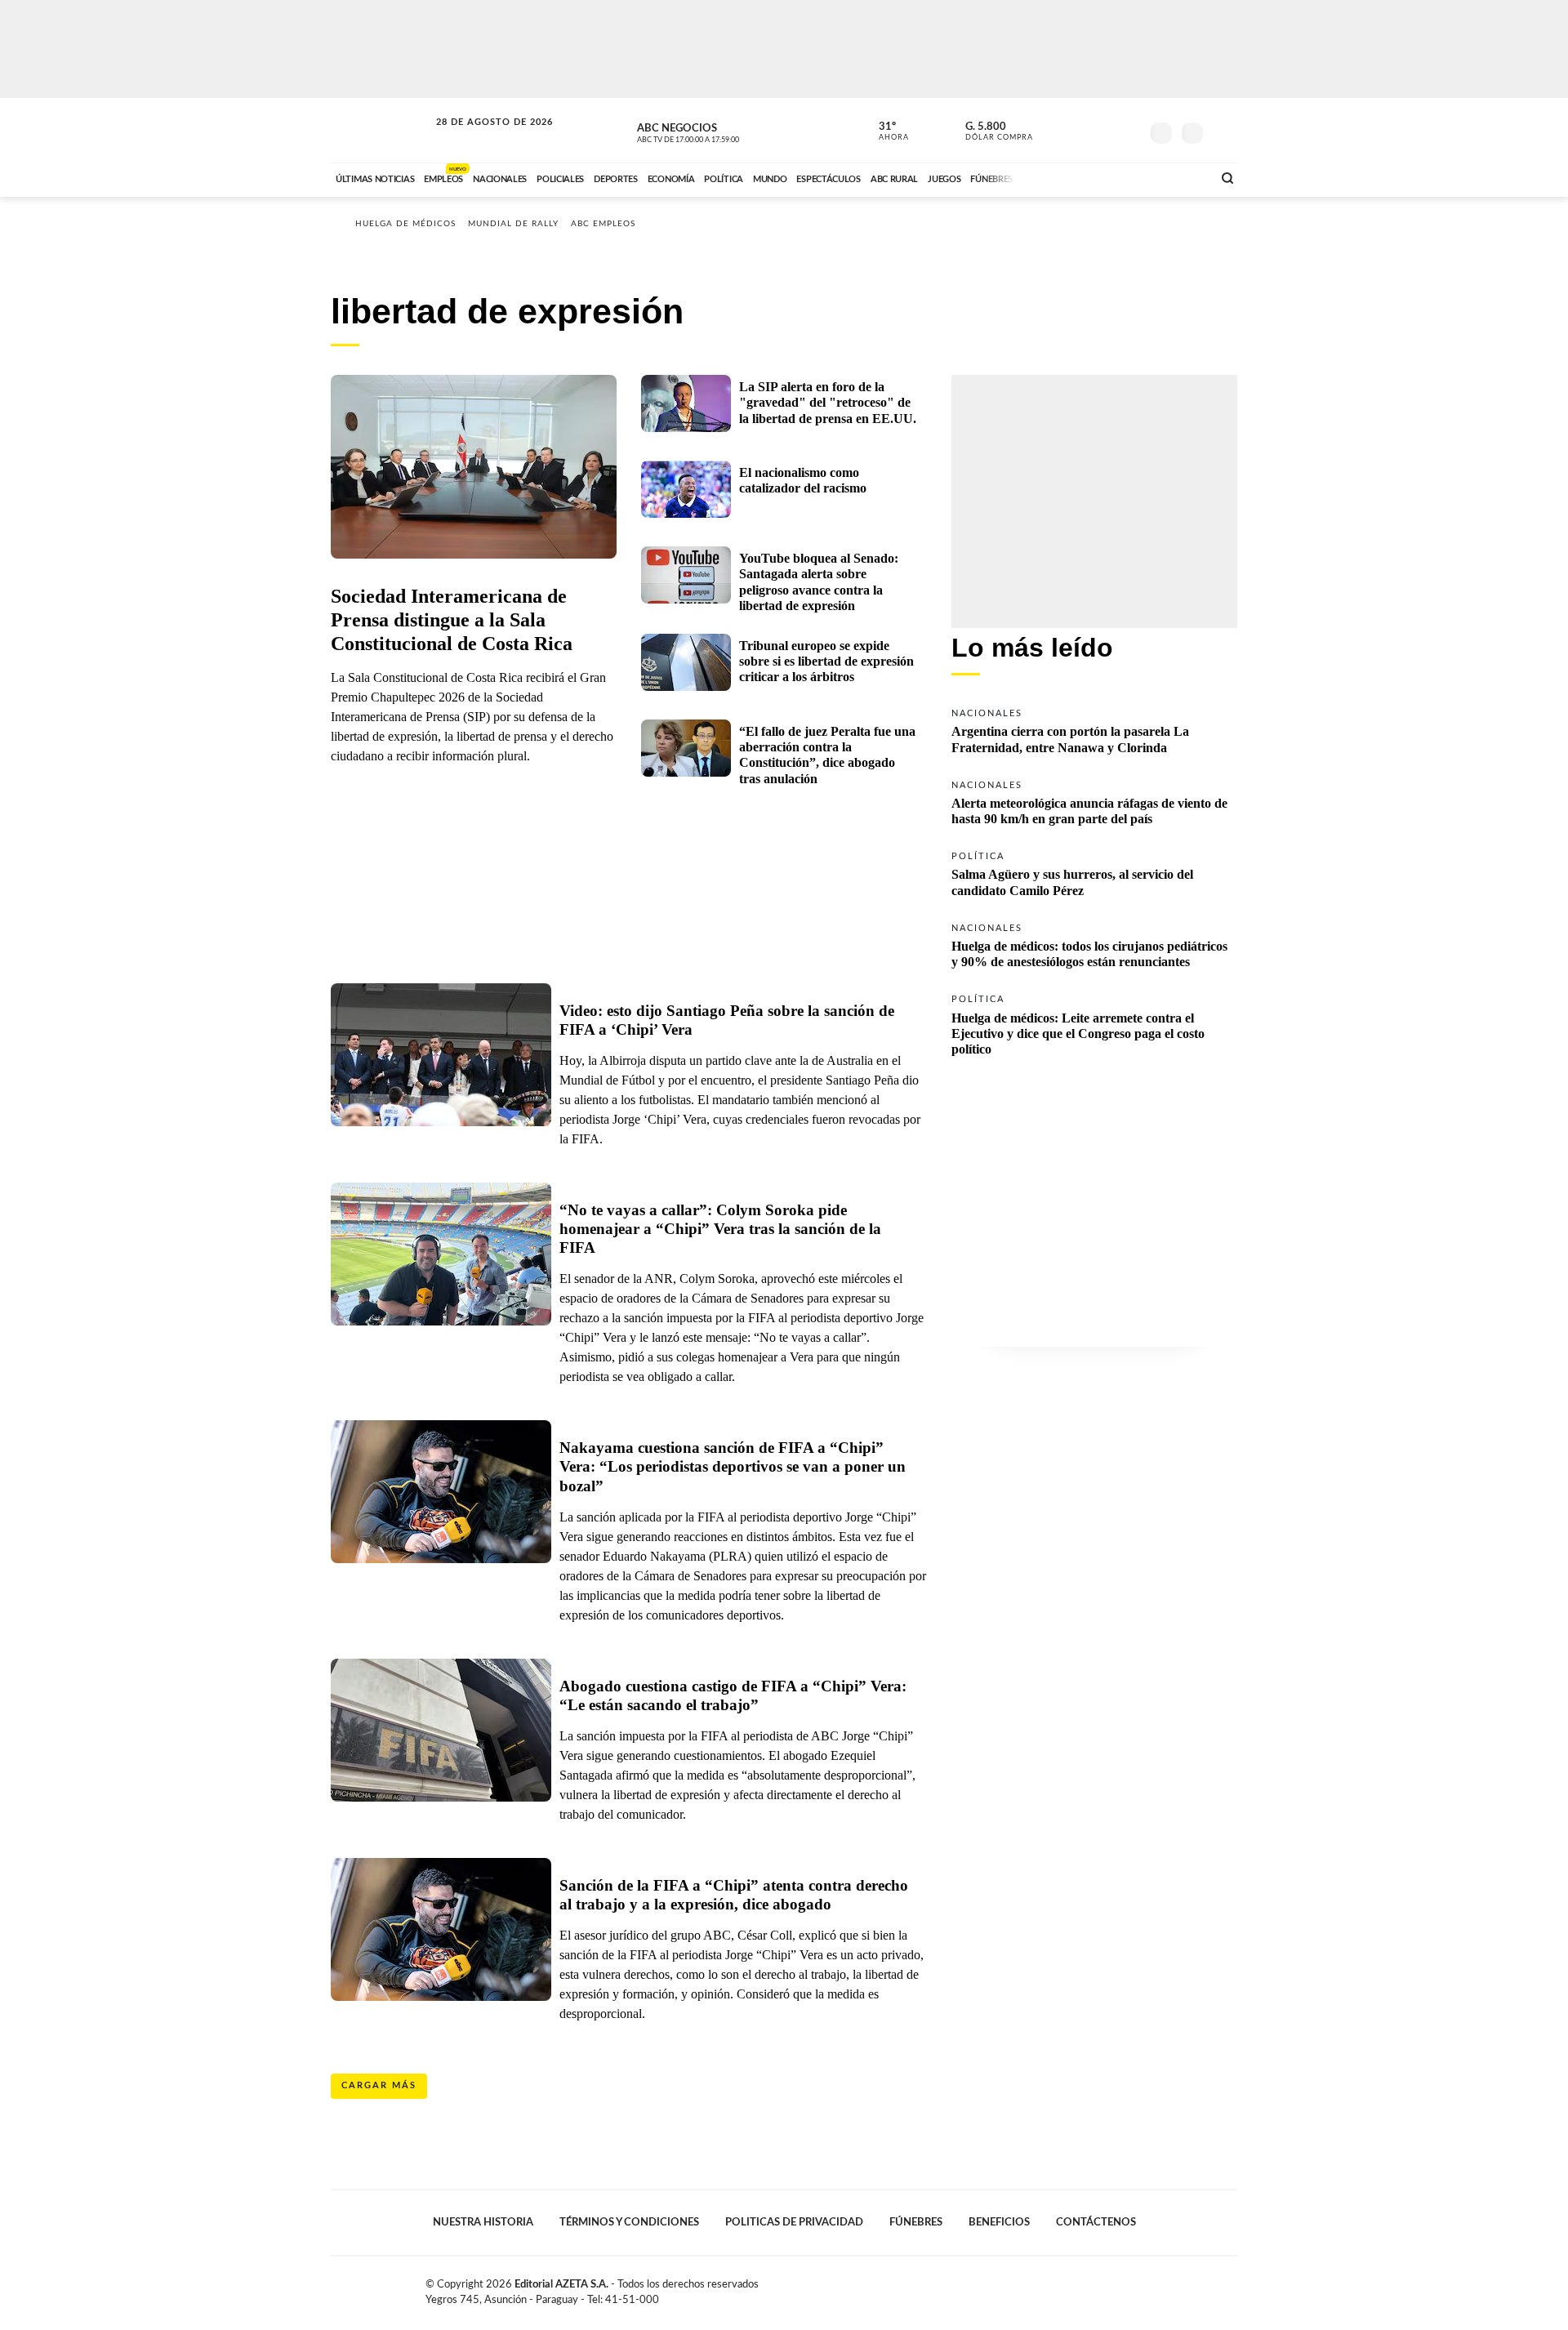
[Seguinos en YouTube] (1103, 130)
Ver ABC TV (719, 131)
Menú (1223, 131)
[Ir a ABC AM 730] (1113, 177)
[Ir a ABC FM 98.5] (1178, 177)
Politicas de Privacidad (794, 2222)
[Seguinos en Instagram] (1128, 130)
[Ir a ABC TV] (1068, 177)
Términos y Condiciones (629, 2222)
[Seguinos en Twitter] (1079, 130)
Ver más (1094, 730)
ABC (381, 130)
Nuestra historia (483, 2222)
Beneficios (999, 2222)
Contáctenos (1096, 2222)
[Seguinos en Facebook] (1054, 130)
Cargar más (379, 2085)
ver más (884, 131)
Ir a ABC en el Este (479, 138)
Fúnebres (916, 2222)
